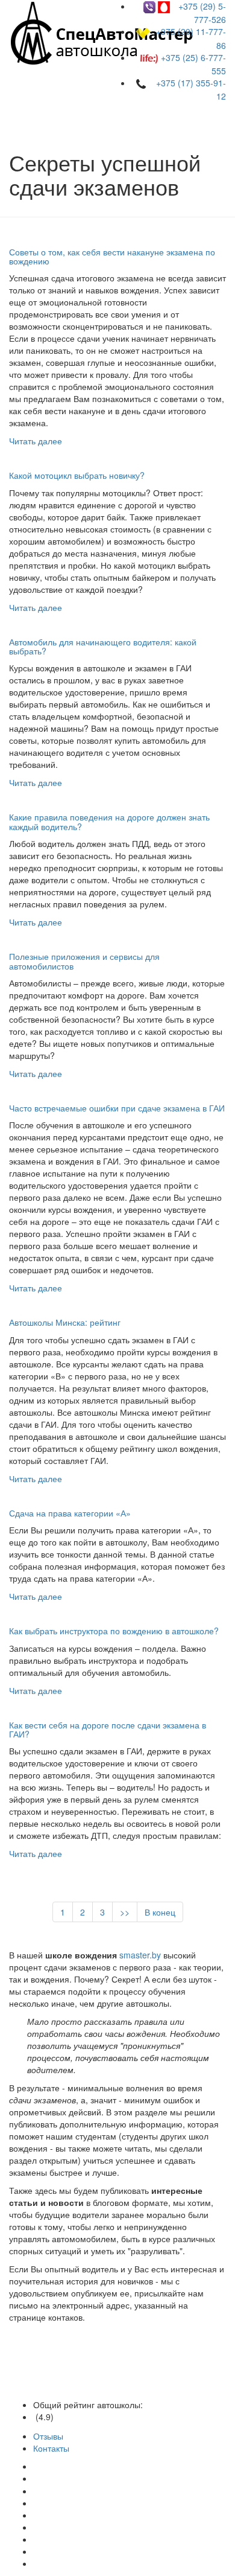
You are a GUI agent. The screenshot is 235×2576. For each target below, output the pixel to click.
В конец (160, 1912)
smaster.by (140, 1955)
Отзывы (48, 2436)
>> (125, 1912)
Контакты (51, 2448)
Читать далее (36, 441)
